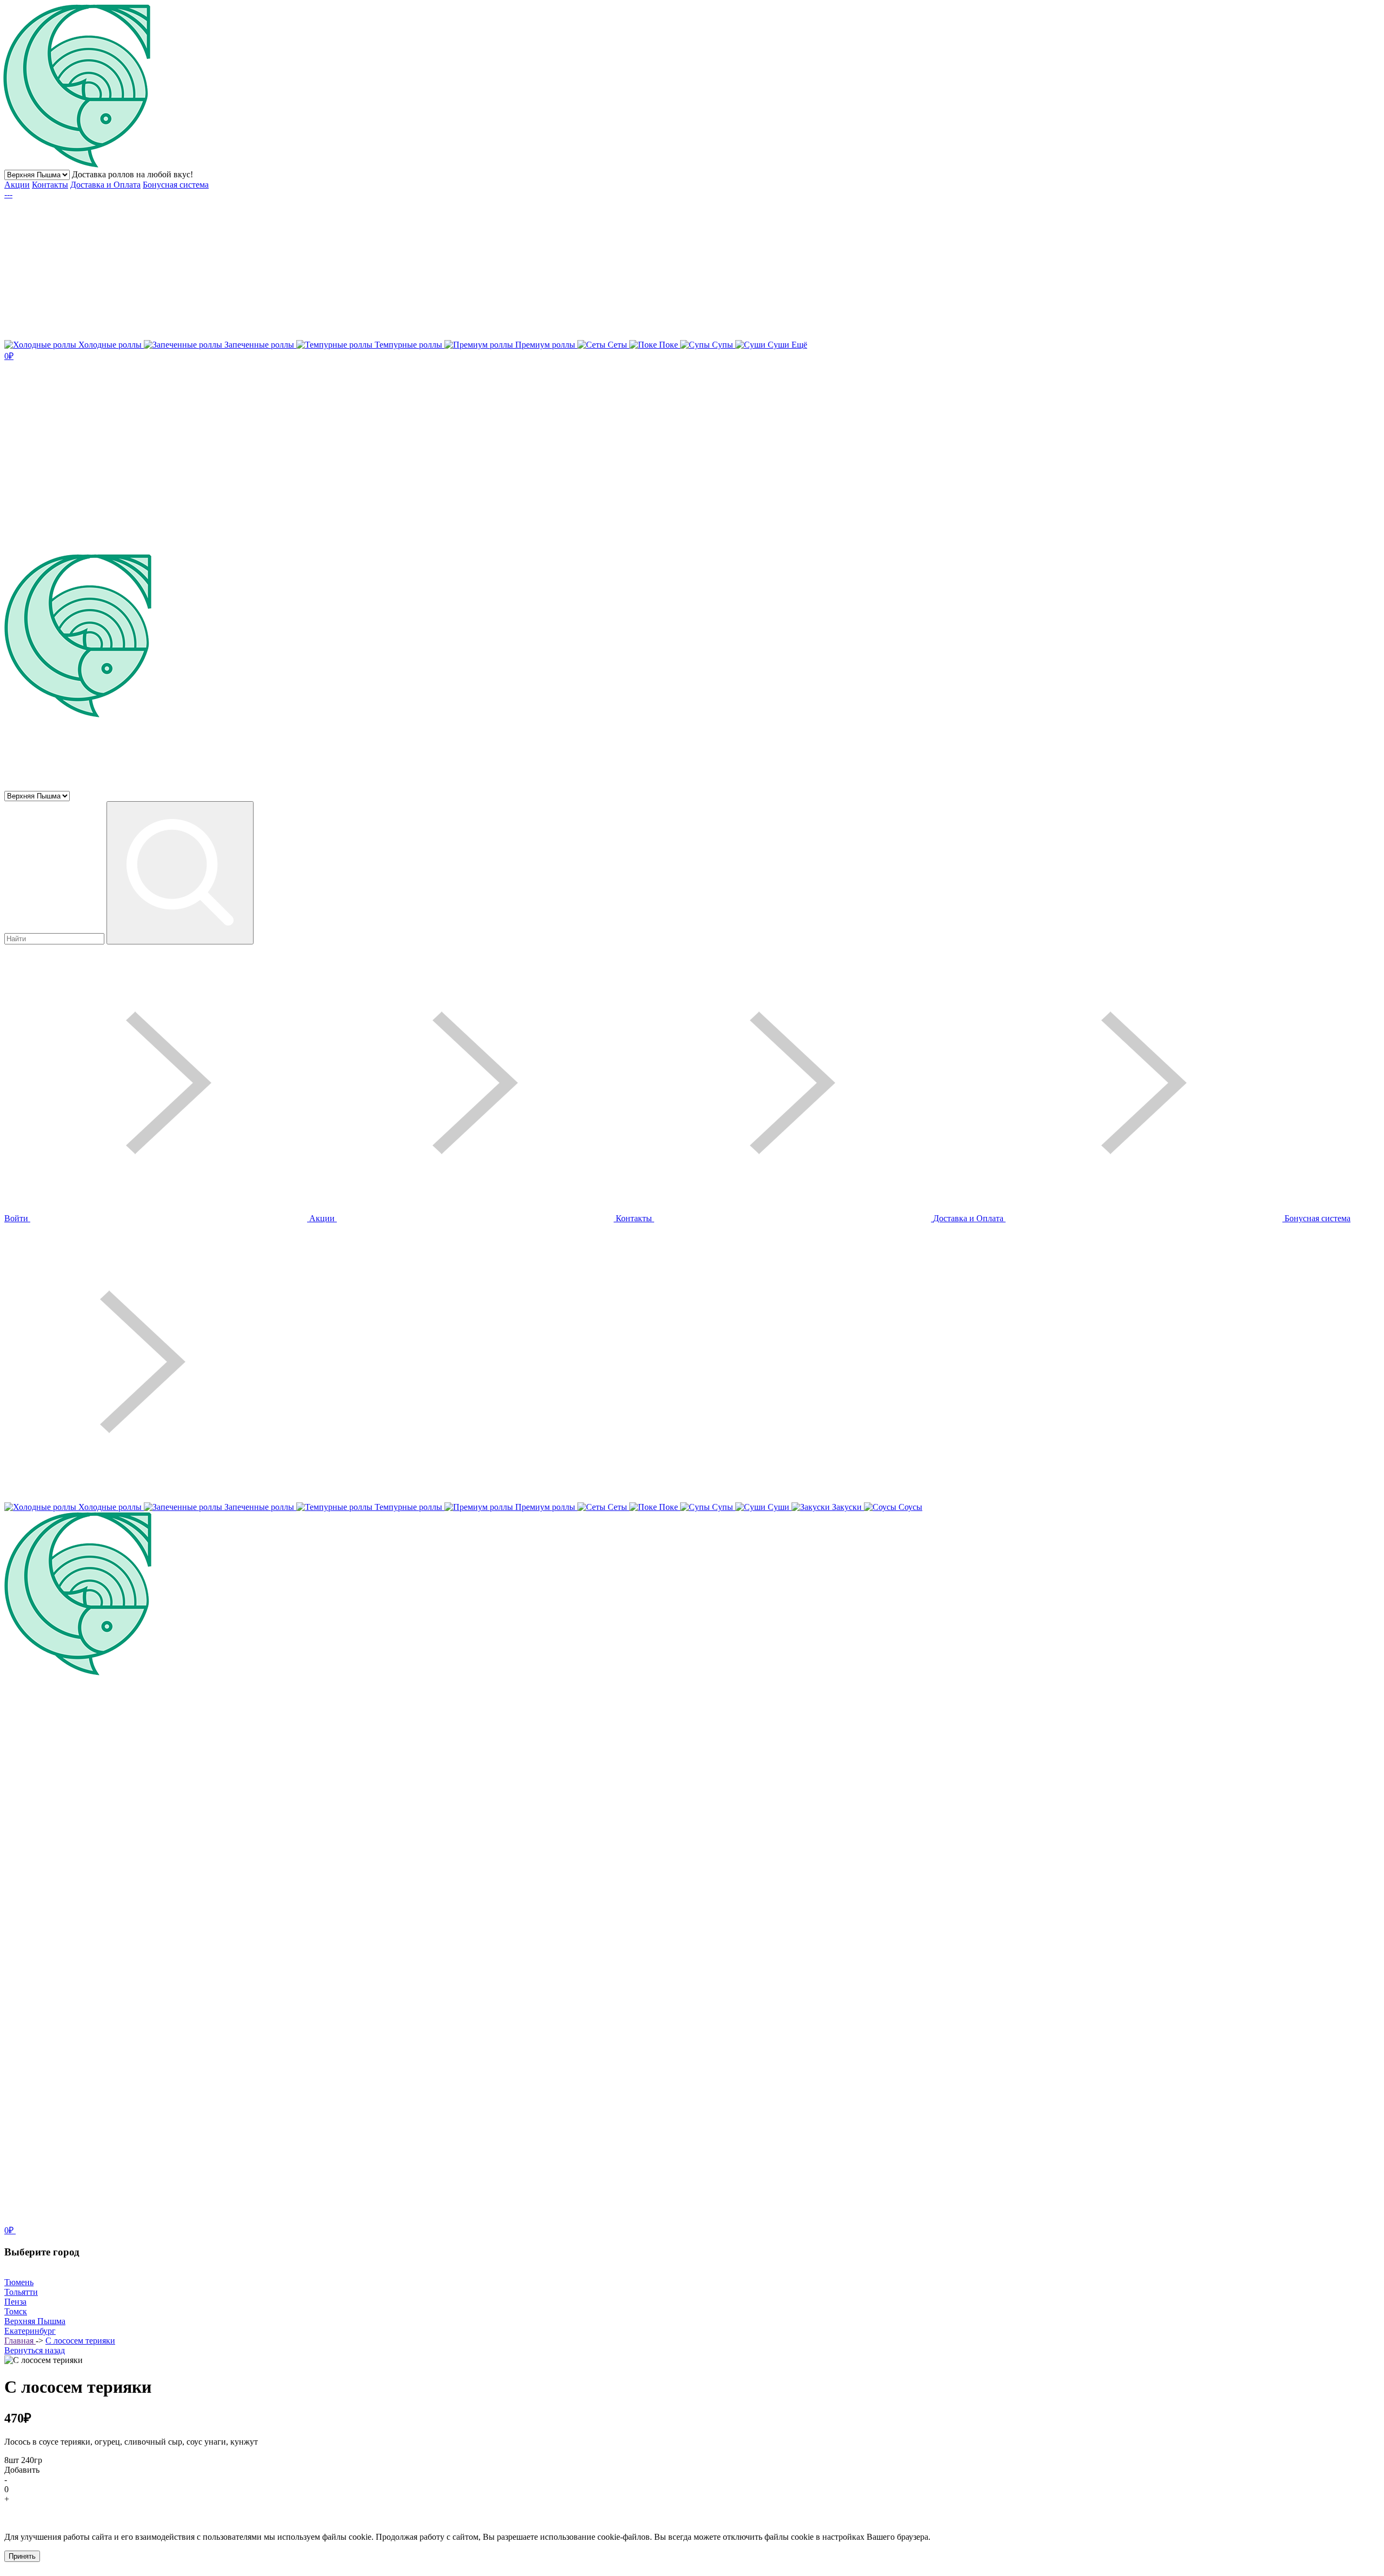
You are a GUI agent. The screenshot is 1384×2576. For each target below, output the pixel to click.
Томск (16, 2311)
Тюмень (19, 2282)
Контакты (50, 185)
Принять (22, 2556)
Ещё (799, 345)
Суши (778, 345)
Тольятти (21, 2292)
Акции (17, 185)
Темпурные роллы (408, 345)
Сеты (617, 345)
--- (8, 194)
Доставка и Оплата (105, 185)
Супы (723, 345)
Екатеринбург (30, 2331)
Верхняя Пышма (35, 2321)
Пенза (15, 2302)
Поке (668, 345)
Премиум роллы (545, 345)
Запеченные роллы (259, 345)
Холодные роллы (110, 345)
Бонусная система (176, 185)
